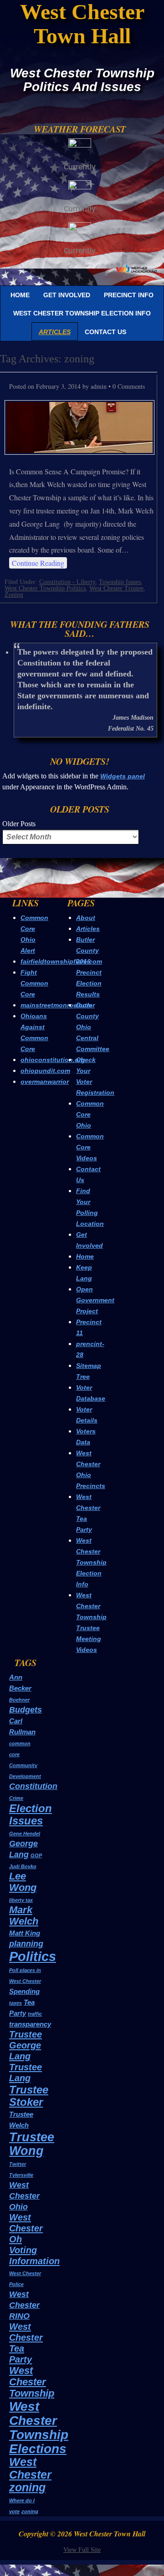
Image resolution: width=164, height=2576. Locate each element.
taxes (15, 2003)
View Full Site (82, 2550)
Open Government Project (95, 1300)
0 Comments (129, 386)
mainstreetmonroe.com (56, 1005)
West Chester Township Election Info (82, 313)
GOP (36, 1855)
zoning (30, 2511)
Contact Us (105, 332)
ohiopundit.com (45, 1071)
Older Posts (19, 824)
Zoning (14, 595)
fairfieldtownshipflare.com (61, 961)
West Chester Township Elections (39, 2427)
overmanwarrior (45, 1082)
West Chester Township (32, 2382)
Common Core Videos (90, 1147)
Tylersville (21, 2175)
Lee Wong (23, 1882)
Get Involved (67, 295)
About (86, 918)
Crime (16, 1798)
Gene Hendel (25, 1834)
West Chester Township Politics (45, 588)
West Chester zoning (30, 2474)
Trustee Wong (32, 2144)
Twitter (18, 2164)
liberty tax (21, 1900)
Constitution (33, 1786)
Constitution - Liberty (67, 582)
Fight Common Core (34, 983)
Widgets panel (123, 776)
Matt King (25, 1933)
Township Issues (120, 582)
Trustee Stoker (29, 2096)
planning (26, 1944)
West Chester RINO (24, 2305)
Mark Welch (24, 1915)
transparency (30, 2024)
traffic (35, 2014)
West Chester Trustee (116, 588)
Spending (24, 1991)
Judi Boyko (23, 1866)
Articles (55, 332)
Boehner (19, 1700)
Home (20, 295)
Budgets (26, 1710)
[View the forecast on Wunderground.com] (137, 268)
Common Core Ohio (90, 1114)
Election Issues (31, 1814)
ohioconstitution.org (53, 1060)
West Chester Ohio (24, 2196)
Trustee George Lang (26, 2045)
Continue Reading (38, 563)
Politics (33, 1956)
